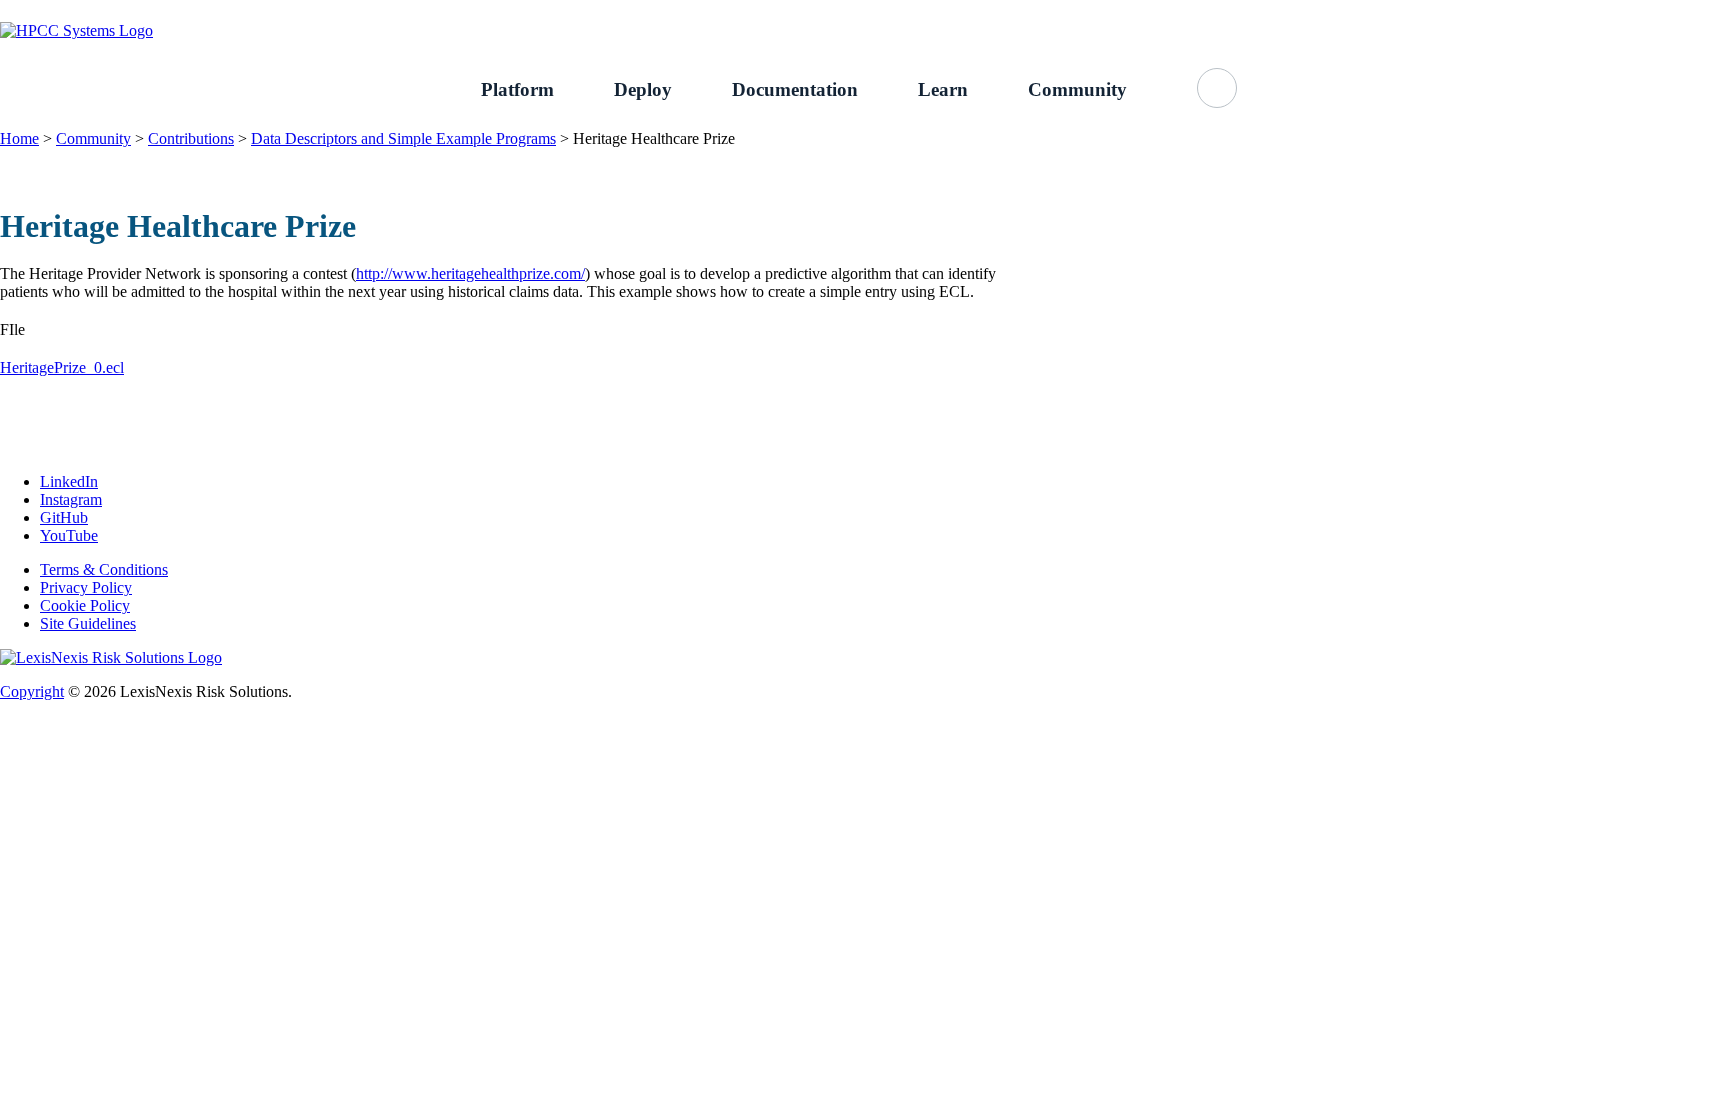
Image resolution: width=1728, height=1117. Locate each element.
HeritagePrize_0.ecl (62, 367)
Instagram (71, 499)
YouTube (69, 535)
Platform (517, 89)
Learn (943, 89)
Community (1077, 89)
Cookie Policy (85, 605)
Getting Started (1385, 10)
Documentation (795, 89)
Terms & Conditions (104, 569)
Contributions (191, 138)
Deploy (643, 89)
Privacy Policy (86, 587)
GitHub (1583, 10)
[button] (1217, 88)
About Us (1496, 10)
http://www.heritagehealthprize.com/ (470, 273)
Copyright (32, 691)
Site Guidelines (88, 623)
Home (19, 138)
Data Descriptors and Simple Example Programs (403, 138)
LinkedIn (69, 481)
